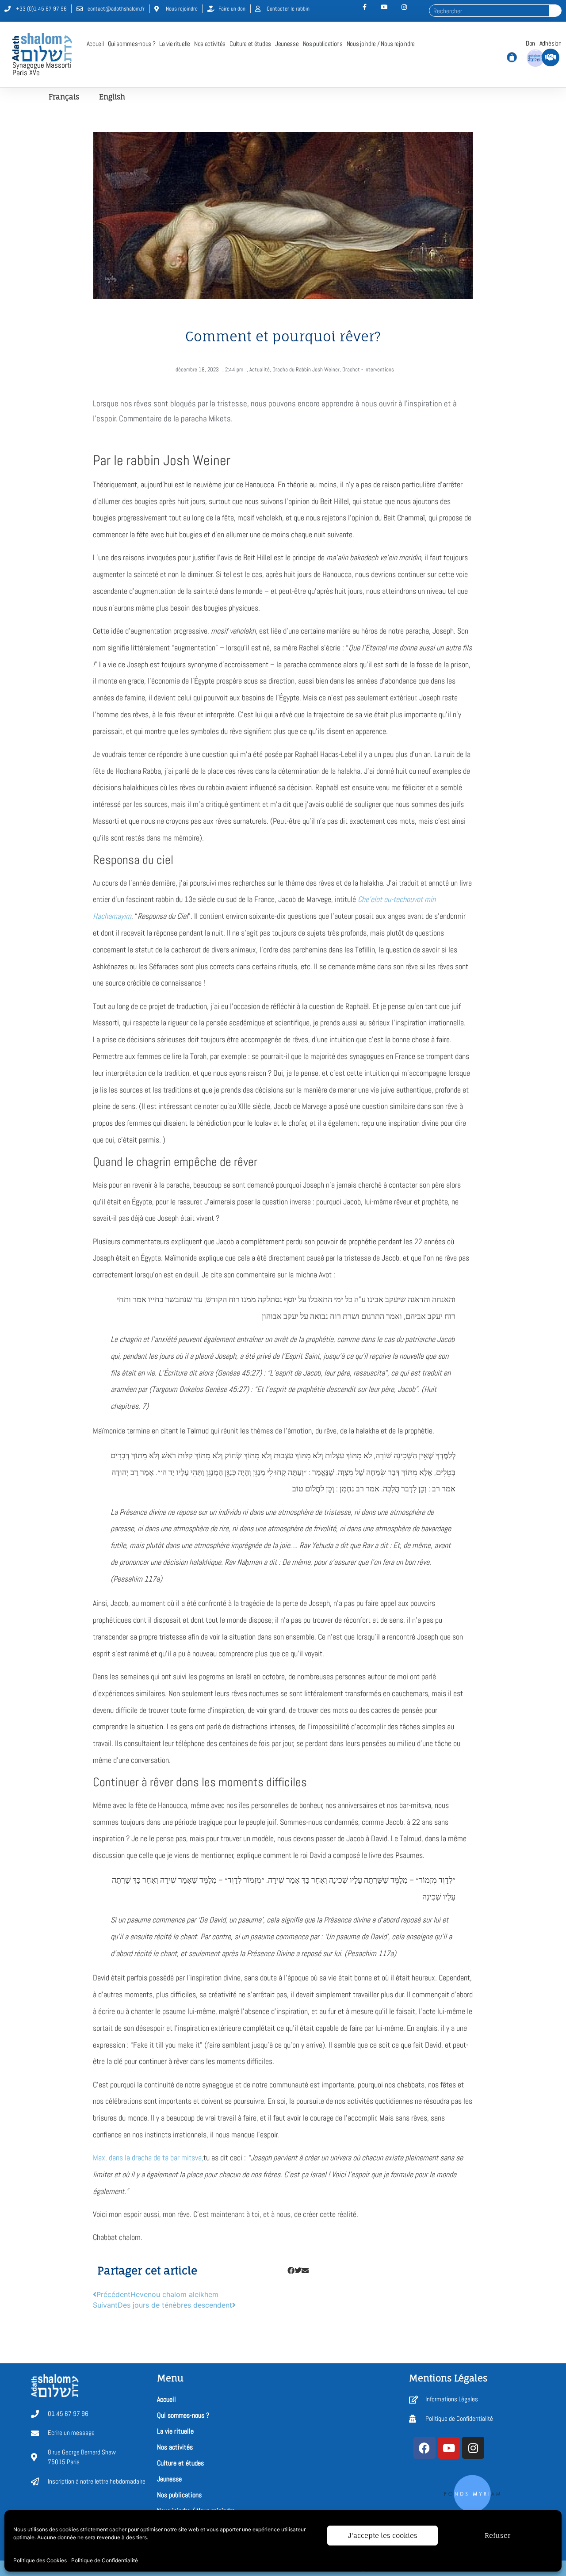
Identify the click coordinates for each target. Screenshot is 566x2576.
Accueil (95, 44)
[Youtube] (449, 2448)
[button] (291, 2270)
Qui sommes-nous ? (132, 44)
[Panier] (512, 57)
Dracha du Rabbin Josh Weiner (306, 369)
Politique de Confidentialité (105, 2560)
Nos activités (210, 44)
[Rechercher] (555, 11)
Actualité (260, 369)
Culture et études (250, 44)
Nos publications (323, 44)
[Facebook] (424, 2448)
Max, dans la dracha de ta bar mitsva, (148, 2157)
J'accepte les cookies (383, 2536)
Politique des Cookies (40, 2560)
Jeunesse (287, 44)
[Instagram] (473, 2448)
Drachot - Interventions (368, 369)
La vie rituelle (175, 44)
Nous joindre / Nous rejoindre (381, 44)
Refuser (497, 2536)
